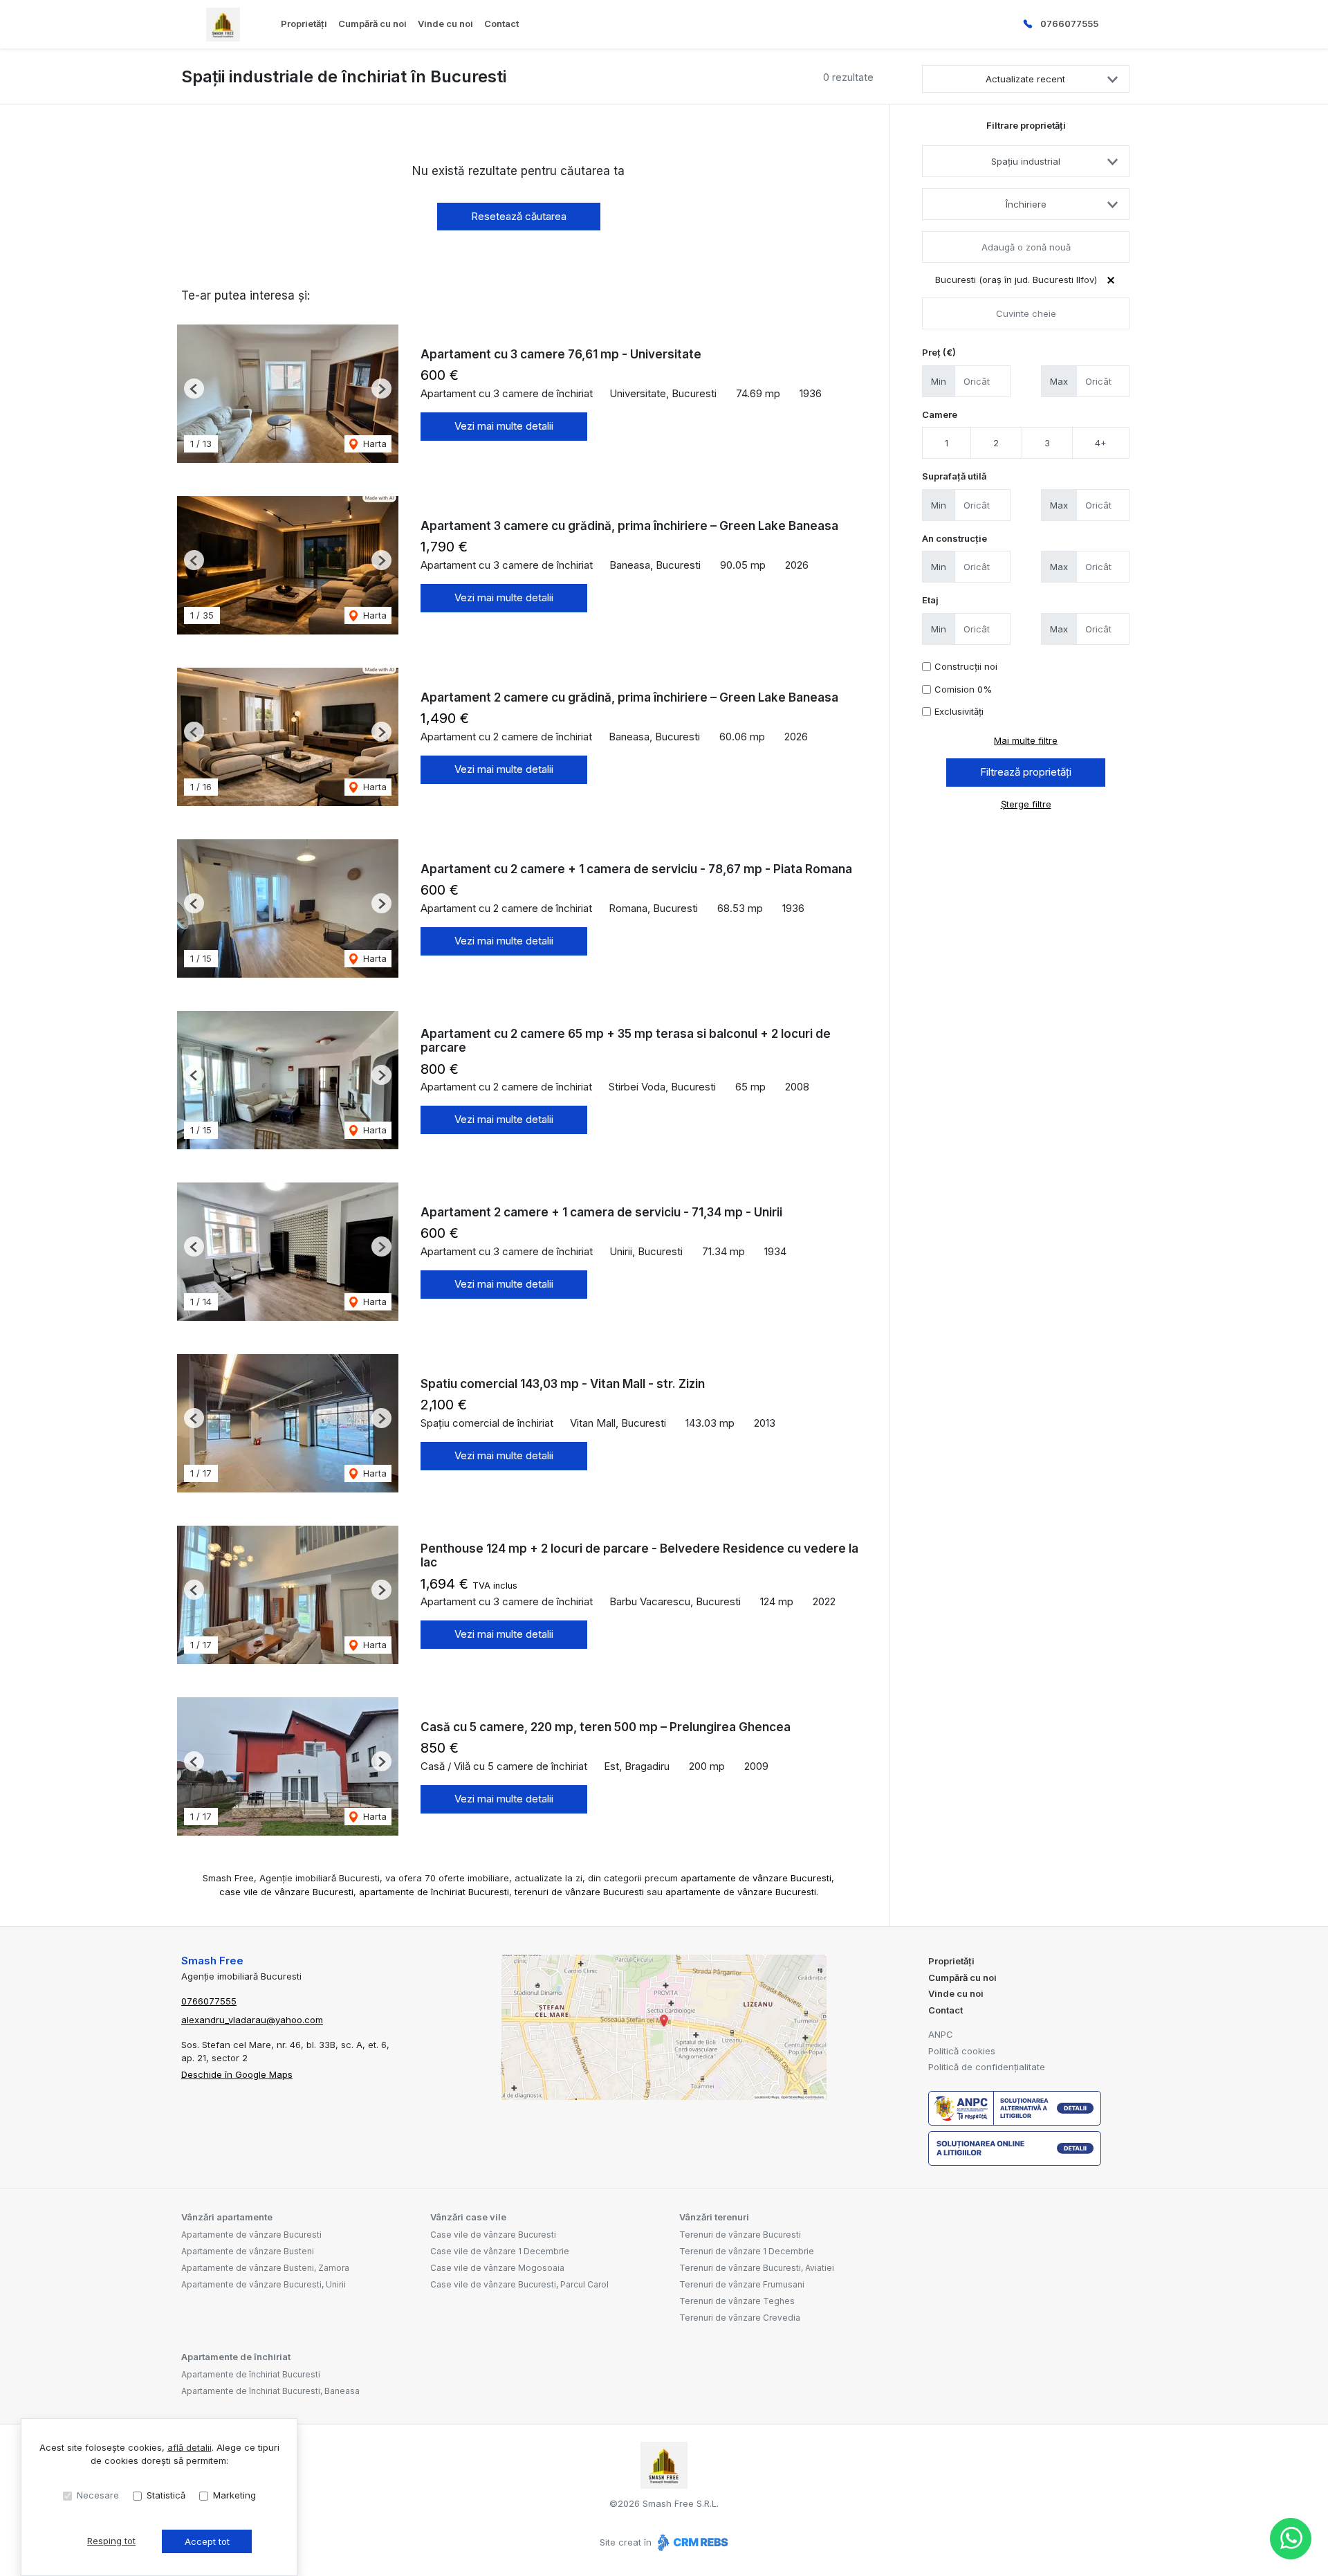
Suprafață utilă (954, 476)
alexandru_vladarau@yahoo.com (252, 2020)
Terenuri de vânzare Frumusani (742, 2284)
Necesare (98, 2495)
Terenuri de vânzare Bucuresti (740, 2235)
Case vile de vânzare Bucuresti (493, 2235)
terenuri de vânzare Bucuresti (579, 1892)
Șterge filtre (1026, 804)
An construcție (954, 538)
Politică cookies (962, 2051)
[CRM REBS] (691, 2542)
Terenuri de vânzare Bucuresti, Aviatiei (757, 2268)
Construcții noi (966, 666)
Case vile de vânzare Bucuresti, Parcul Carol (519, 2284)
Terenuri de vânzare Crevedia (740, 2318)
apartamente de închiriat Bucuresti (434, 1892)
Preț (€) (939, 352)
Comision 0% (963, 689)
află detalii (190, 2447)
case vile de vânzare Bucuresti (286, 1892)
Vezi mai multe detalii (504, 426)
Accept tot (207, 2541)
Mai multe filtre (1026, 740)
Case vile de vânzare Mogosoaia (497, 2268)
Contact (501, 24)
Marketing (234, 2495)
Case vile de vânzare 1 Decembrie (500, 2251)
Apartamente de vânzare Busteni (248, 2251)
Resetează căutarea (519, 216)
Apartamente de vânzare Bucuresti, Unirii (264, 2284)
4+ (1101, 443)
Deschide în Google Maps (237, 2074)
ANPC (941, 2034)
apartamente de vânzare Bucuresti (756, 1878)
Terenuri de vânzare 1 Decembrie (747, 2251)
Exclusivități (959, 711)
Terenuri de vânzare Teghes (737, 2301)
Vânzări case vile (468, 2217)
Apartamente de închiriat (236, 2357)
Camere (940, 414)
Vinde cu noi (445, 24)
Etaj (930, 600)
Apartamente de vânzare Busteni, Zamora (265, 2268)
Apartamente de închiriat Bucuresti (251, 2374)
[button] (194, 389)
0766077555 (1069, 24)
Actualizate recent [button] (1025, 79)
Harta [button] (373, 444)
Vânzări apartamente (227, 2217)
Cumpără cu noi (372, 24)
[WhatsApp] (1291, 2539)
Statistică (166, 2495)
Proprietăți (304, 24)
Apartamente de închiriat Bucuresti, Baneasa (270, 2391)
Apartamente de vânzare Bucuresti (251, 2235)
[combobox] (1026, 161)
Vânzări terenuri (714, 2217)
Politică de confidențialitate (987, 2067)
